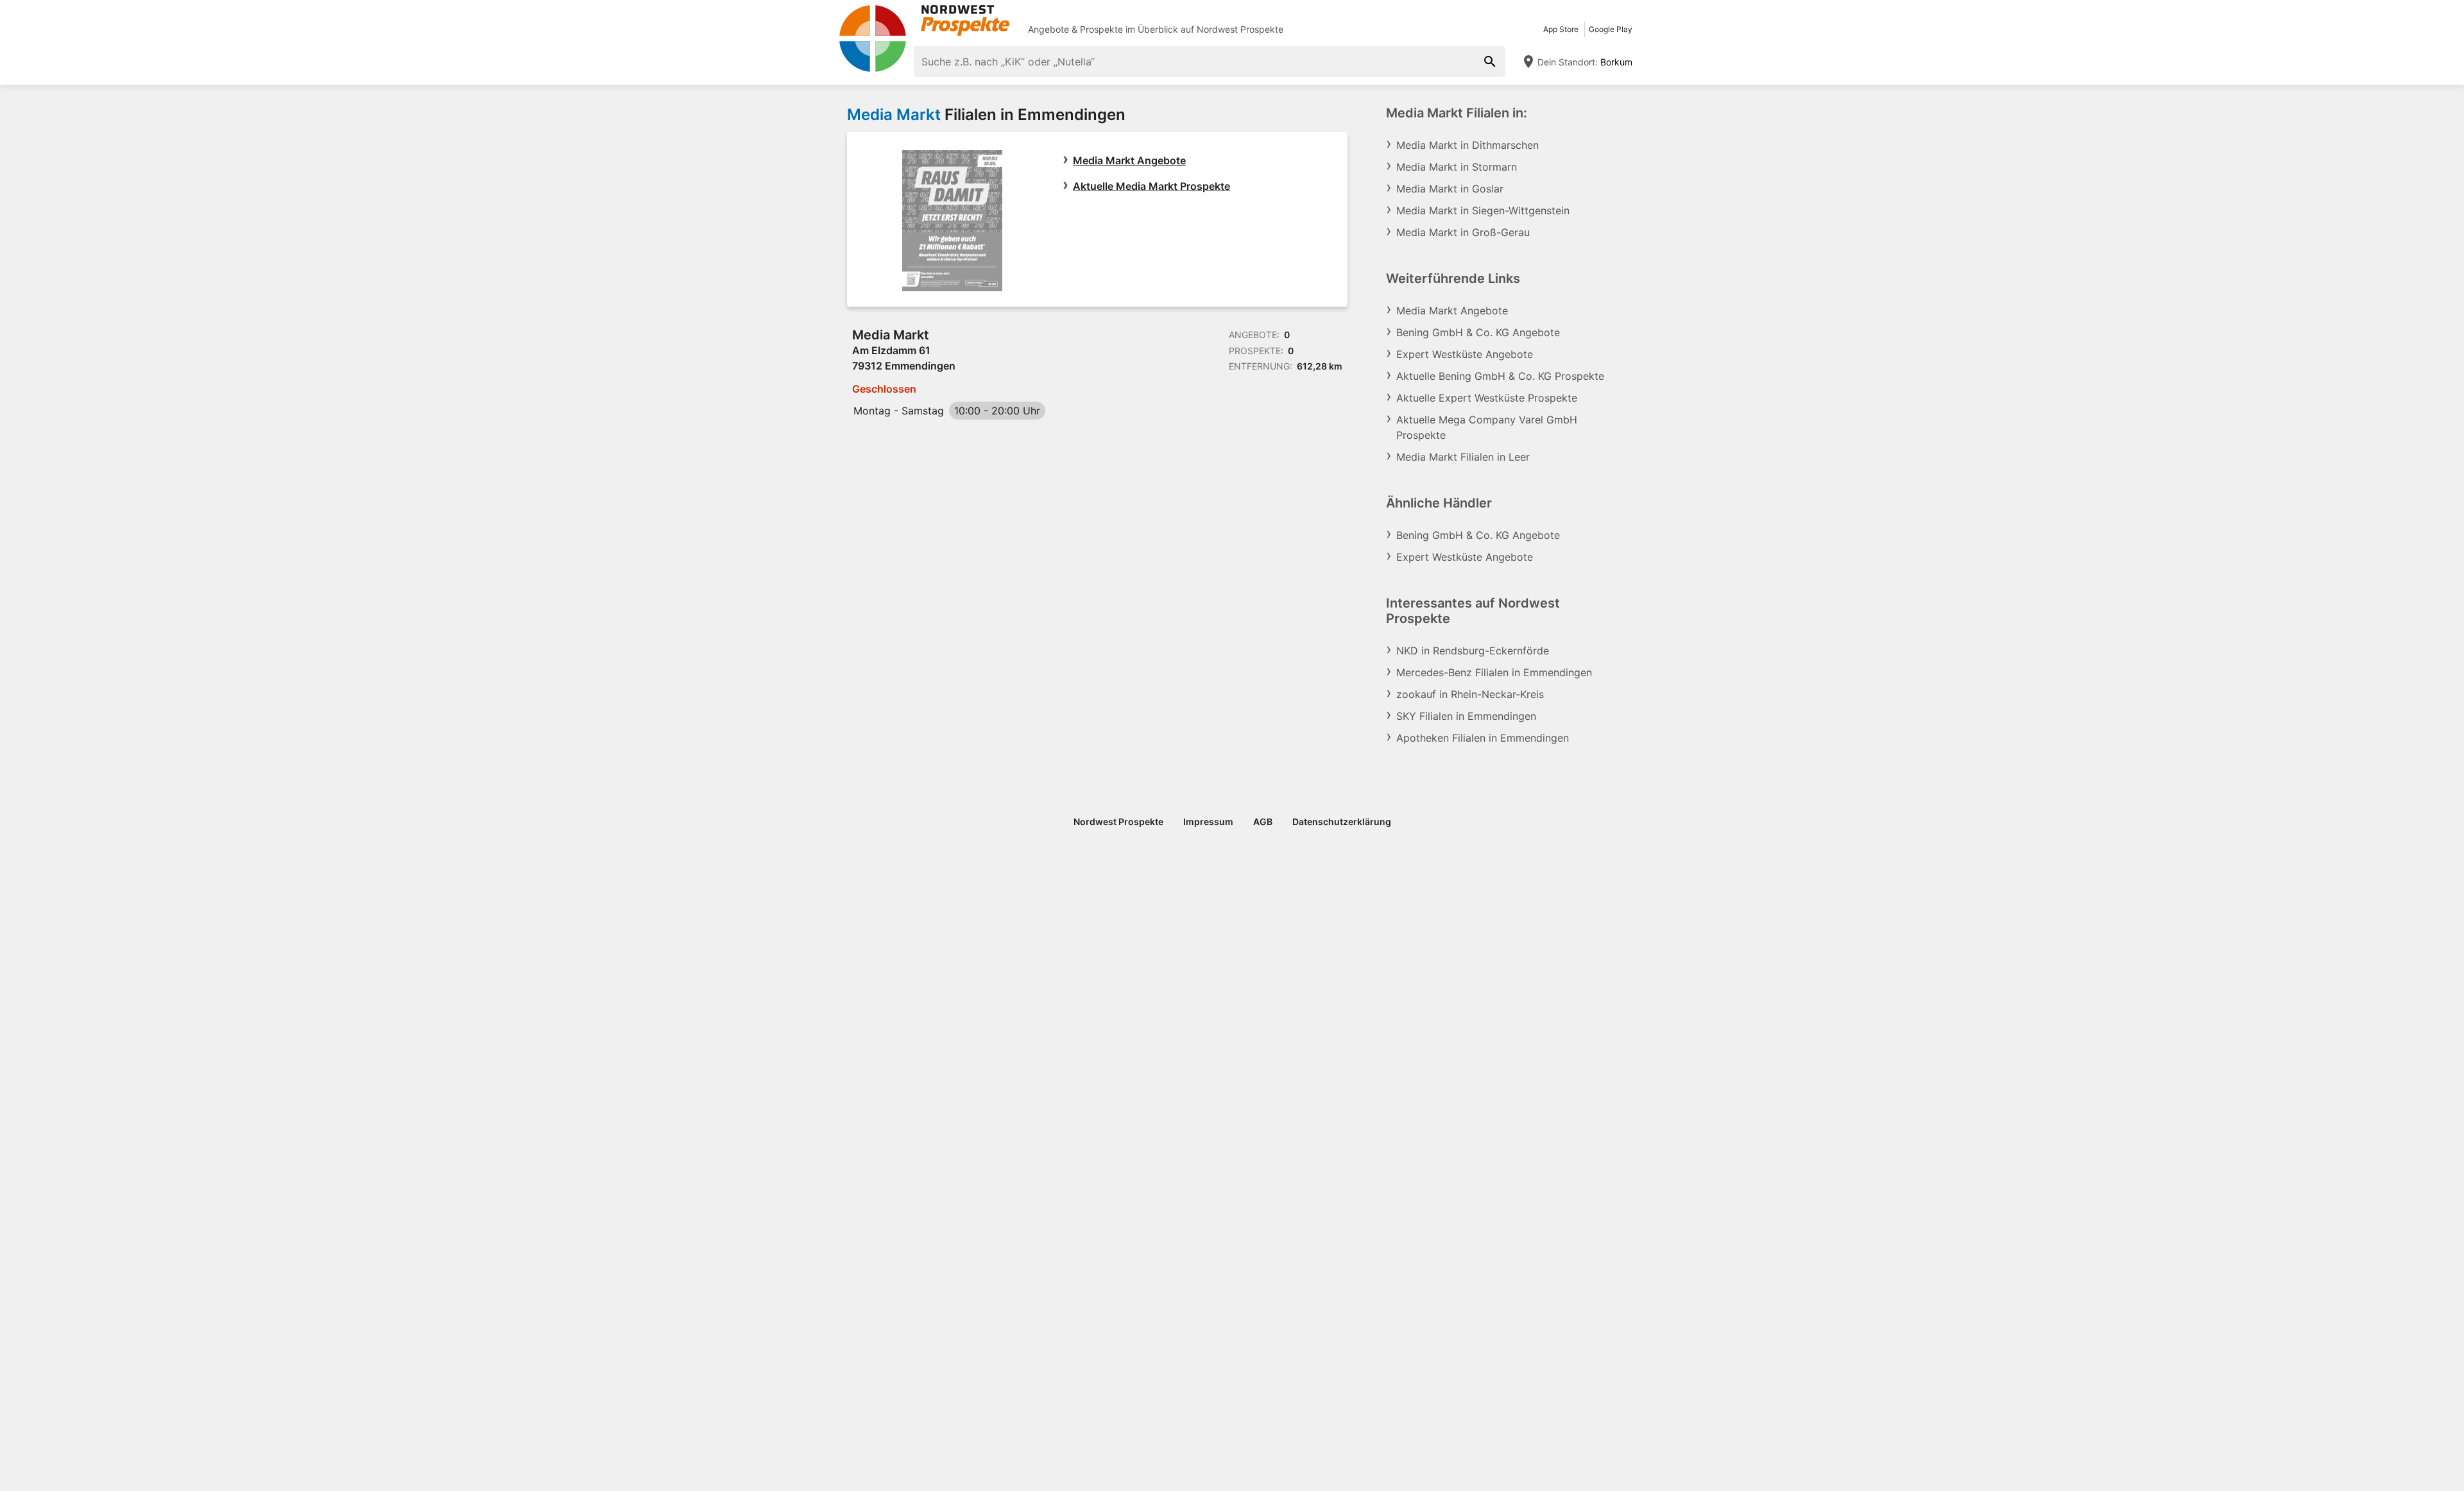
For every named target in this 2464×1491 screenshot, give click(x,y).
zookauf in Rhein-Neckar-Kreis (1470, 694)
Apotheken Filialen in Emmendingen (1483, 738)
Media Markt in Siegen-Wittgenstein (1483, 210)
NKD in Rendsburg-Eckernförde (1473, 651)
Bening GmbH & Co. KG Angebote (1478, 332)
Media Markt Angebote (1129, 160)
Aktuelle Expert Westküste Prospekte (1487, 398)
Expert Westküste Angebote (1465, 354)
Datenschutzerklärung (1342, 822)
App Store (1561, 29)
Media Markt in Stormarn (1457, 167)
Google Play (1611, 29)
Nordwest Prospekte (1240, 29)
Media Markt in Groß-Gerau (1463, 232)
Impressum (1208, 822)
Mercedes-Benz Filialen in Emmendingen (1494, 672)
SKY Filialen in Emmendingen (1466, 716)
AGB (1263, 822)
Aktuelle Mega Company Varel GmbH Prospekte (1487, 427)
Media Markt (894, 115)
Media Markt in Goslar (1450, 189)
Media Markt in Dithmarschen (1467, 145)
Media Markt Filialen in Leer (1463, 457)
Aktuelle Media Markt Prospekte (1151, 186)
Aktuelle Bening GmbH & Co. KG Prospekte (1500, 376)
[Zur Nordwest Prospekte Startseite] (924, 21)
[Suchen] (1490, 62)
